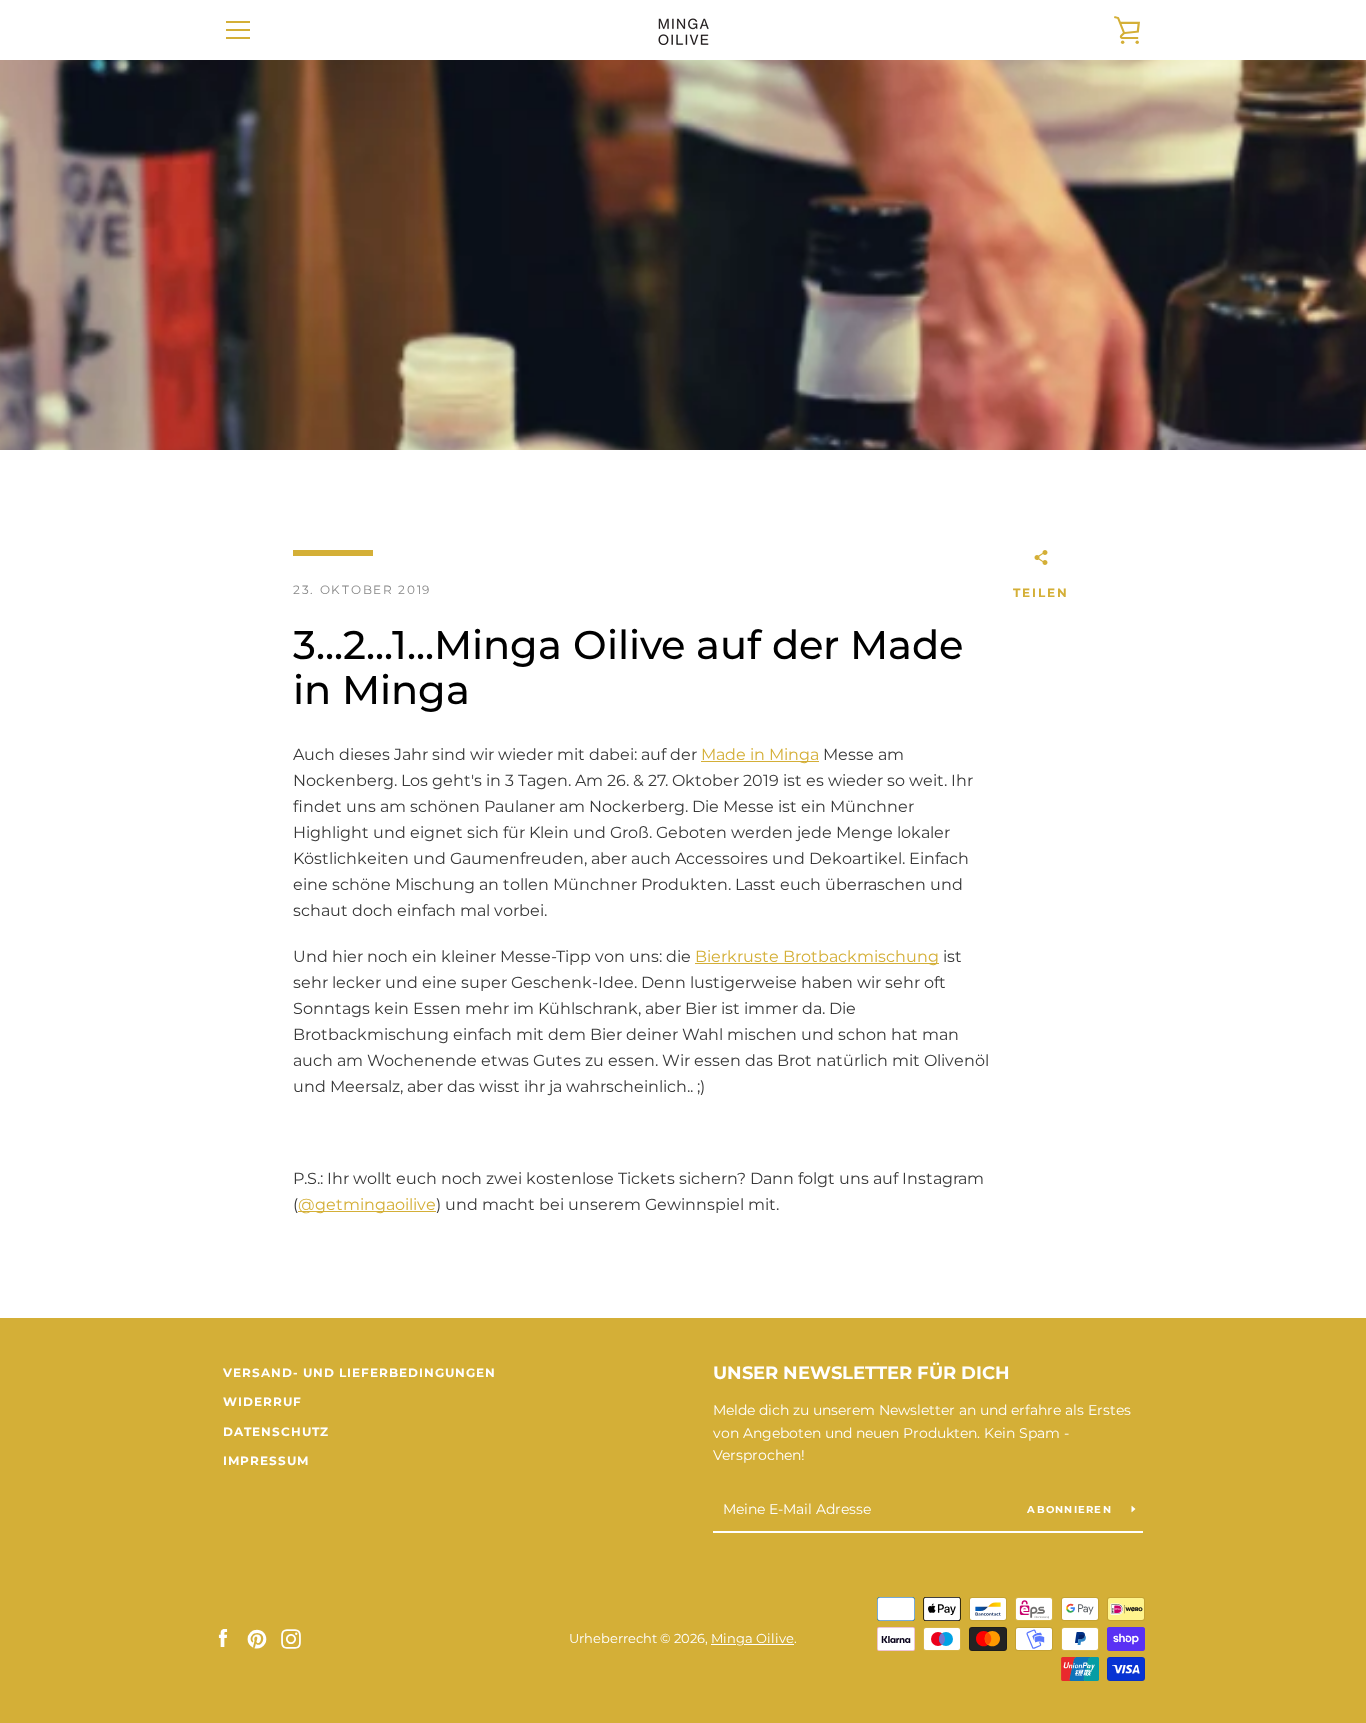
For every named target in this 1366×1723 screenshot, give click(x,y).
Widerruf (262, 1401)
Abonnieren (1071, 1509)
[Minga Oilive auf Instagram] (291, 1637)
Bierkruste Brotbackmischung (817, 956)
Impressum (266, 1460)
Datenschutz (276, 1431)
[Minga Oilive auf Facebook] (223, 1637)
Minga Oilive (752, 1638)
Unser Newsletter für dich (861, 1373)
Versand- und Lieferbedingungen (359, 1372)
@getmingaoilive (367, 1204)
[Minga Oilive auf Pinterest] (257, 1637)
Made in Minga (760, 754)
